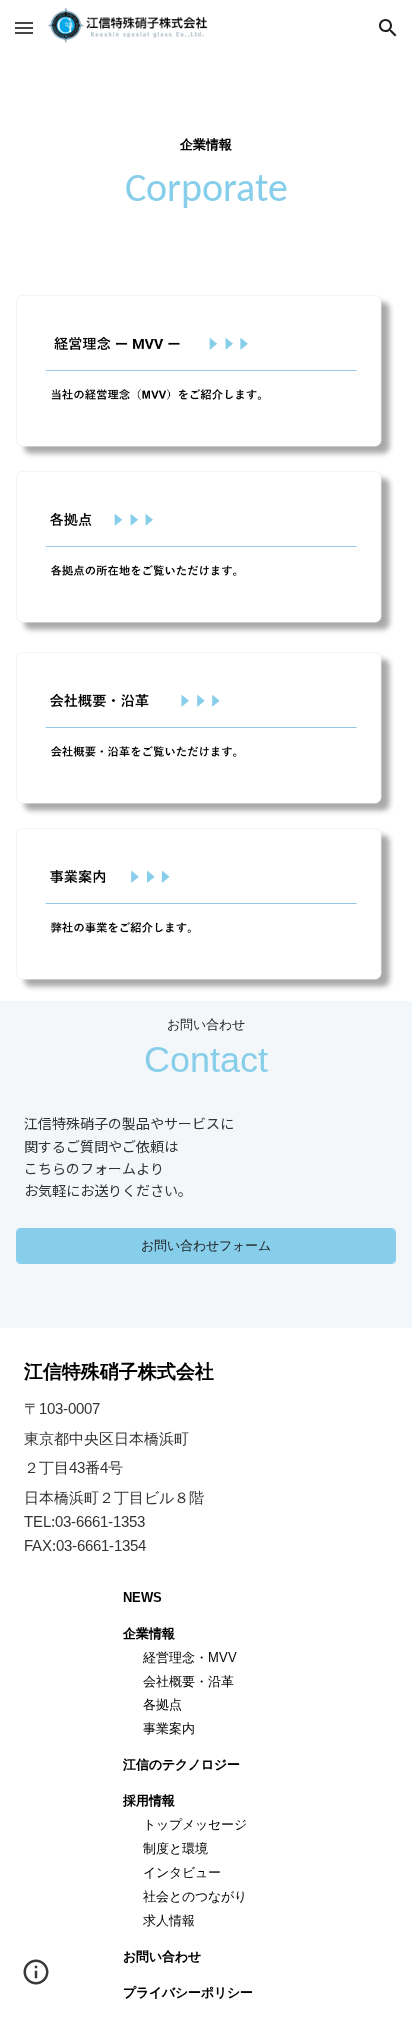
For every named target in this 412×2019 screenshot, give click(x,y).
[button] (24, 27)
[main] (205, 171)
